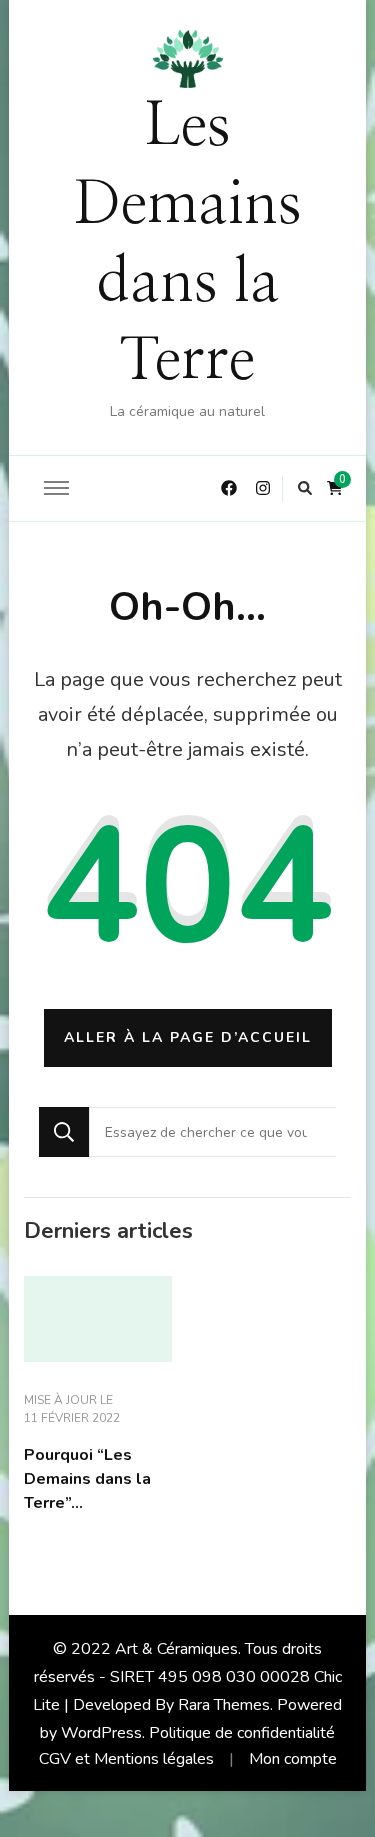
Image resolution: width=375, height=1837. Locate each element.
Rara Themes (224, 1705)
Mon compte (293, 1759)
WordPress (101, 1733)
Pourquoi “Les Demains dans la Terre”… (87, 1479)
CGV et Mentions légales (126, 1759)
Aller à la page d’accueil (188, 1037)
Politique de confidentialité (242, 1733)
